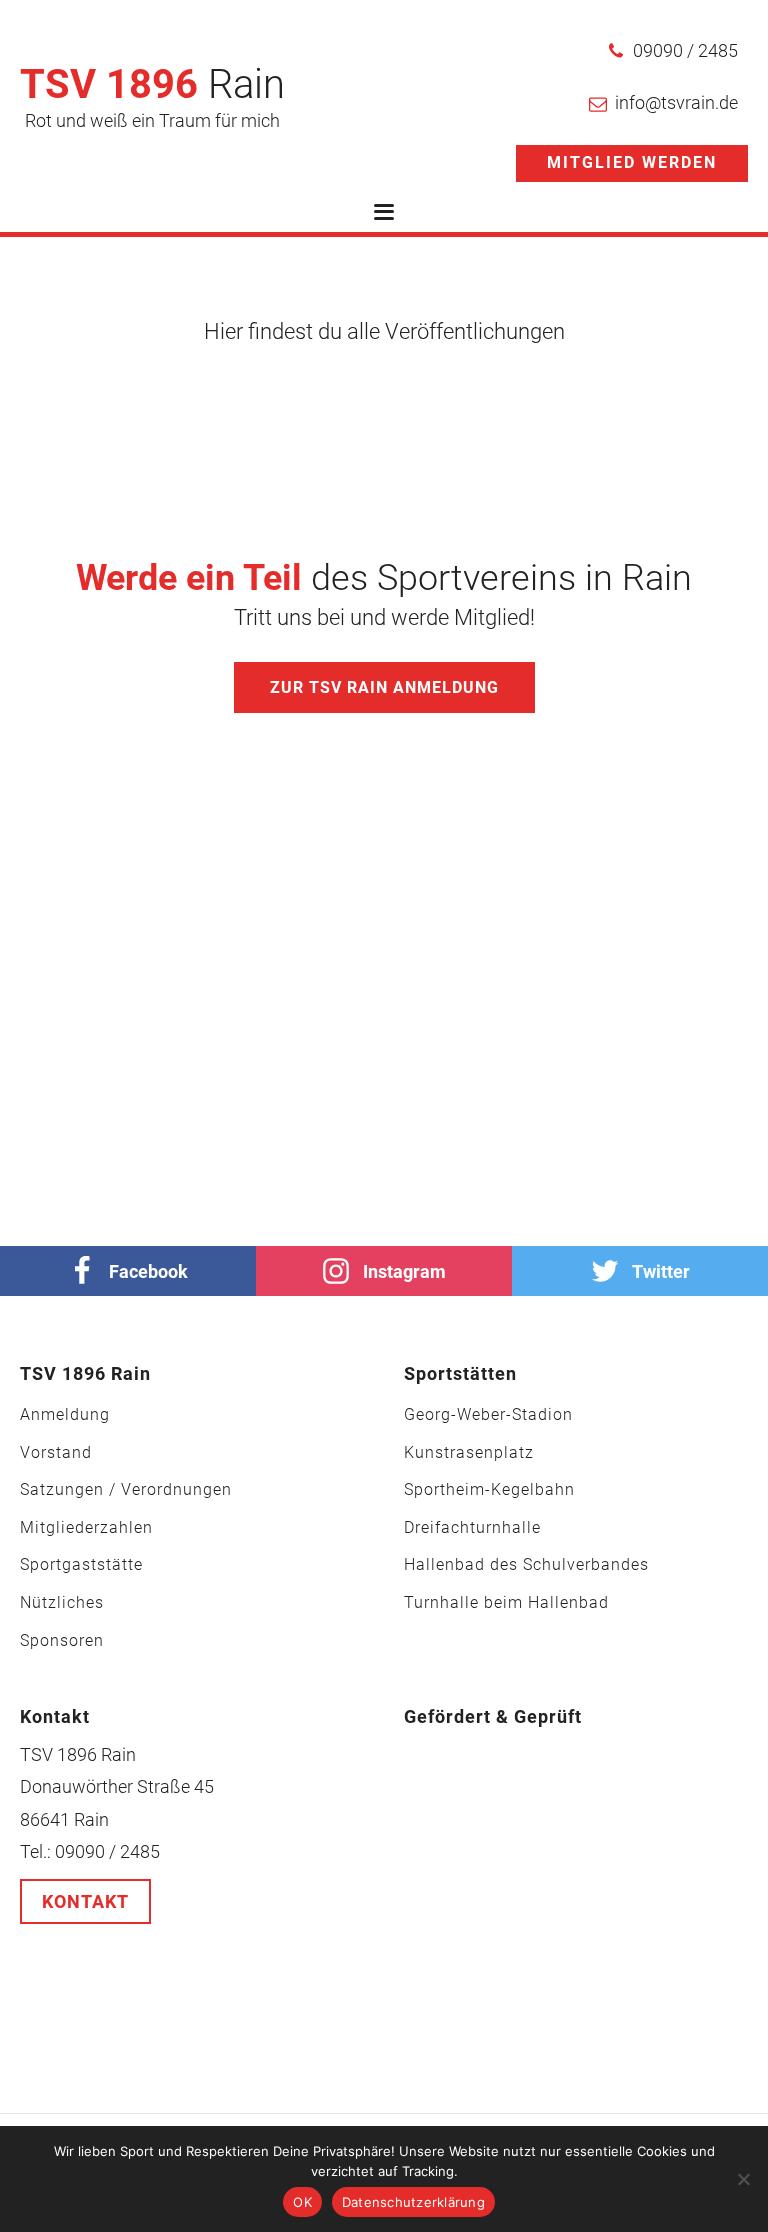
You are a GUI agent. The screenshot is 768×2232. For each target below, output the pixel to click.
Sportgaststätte (81, 1565)
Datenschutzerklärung (413, 2202)
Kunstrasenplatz (469, 1453)
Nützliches (62, 1603)
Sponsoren (62, 1641)
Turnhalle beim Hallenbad (506, 1603)
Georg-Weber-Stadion (488, 1415)
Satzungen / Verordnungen (126, 1490)
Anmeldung (65, 1415)
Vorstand (56, 1453)
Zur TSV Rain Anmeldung (384, 687)
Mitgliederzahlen (86, 1528)
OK (302, 2202)
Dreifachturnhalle (472, 1528)
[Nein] (743, 2179)
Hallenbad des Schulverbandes (526, 1565)
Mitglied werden (632, 162)
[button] (672, 51)
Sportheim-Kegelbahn (489, 1490)
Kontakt (85, 1901)
